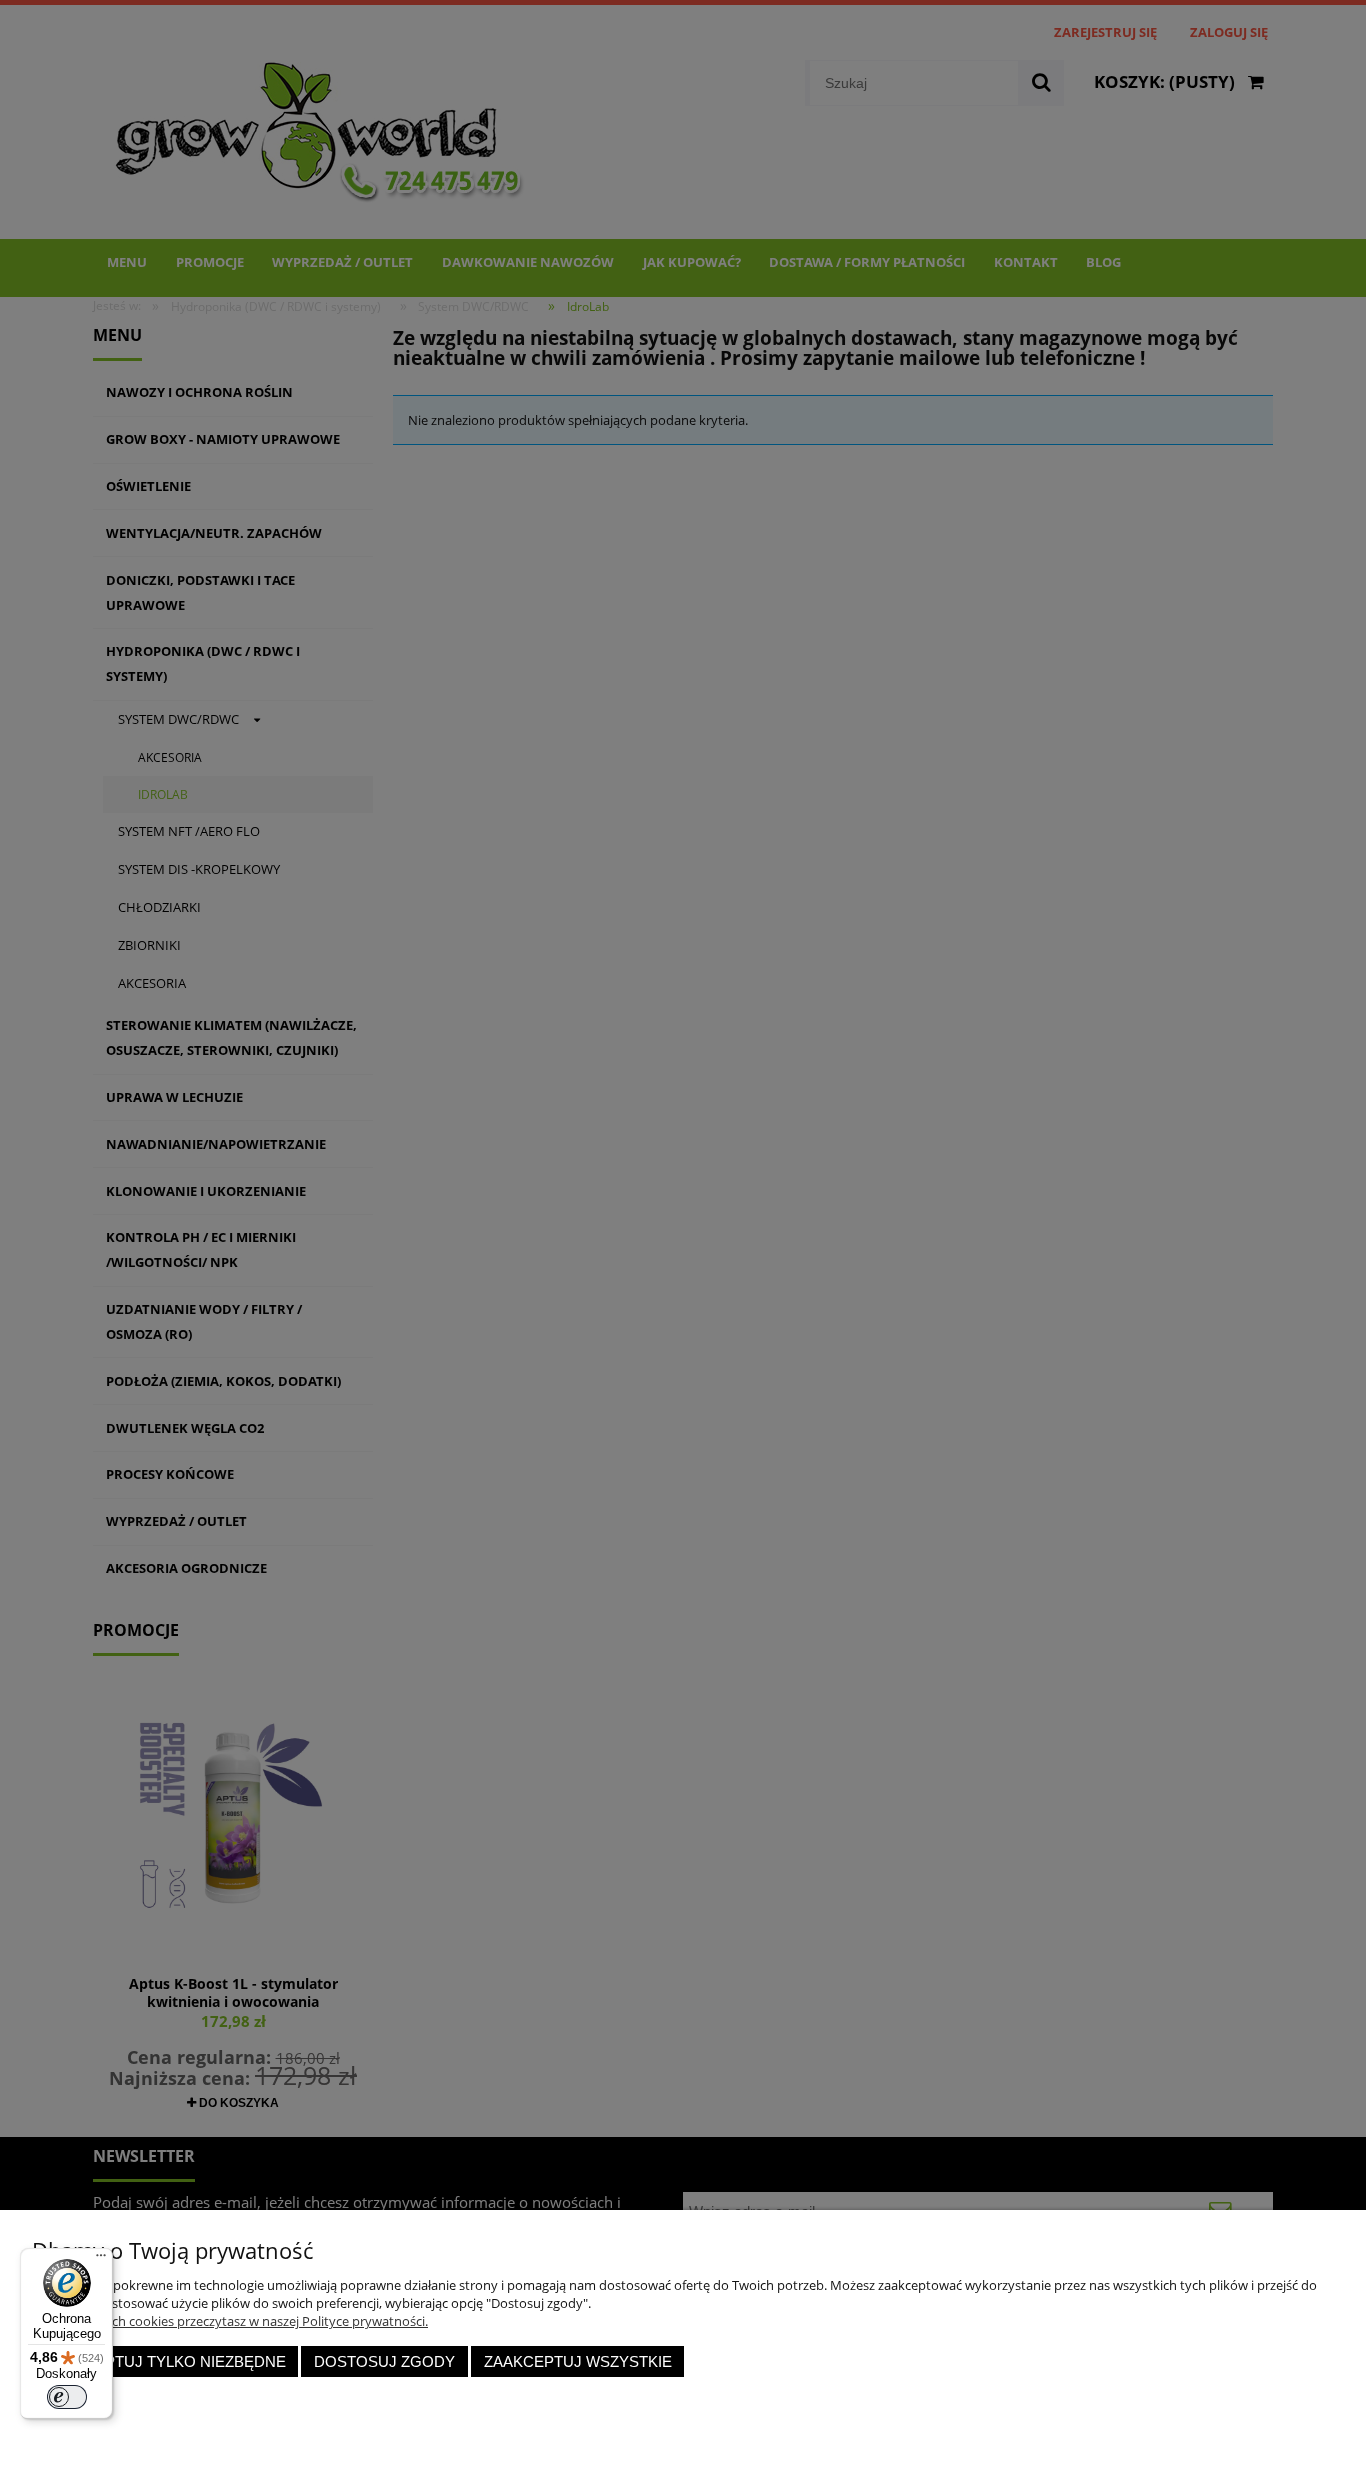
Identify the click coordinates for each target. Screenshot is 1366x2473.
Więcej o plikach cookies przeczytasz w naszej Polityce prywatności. (230, 2321)
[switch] (67, 2397)
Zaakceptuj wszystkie (578, 2361)
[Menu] (101, 2260)
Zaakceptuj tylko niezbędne (165, 2361)
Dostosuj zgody (384, 2361)
